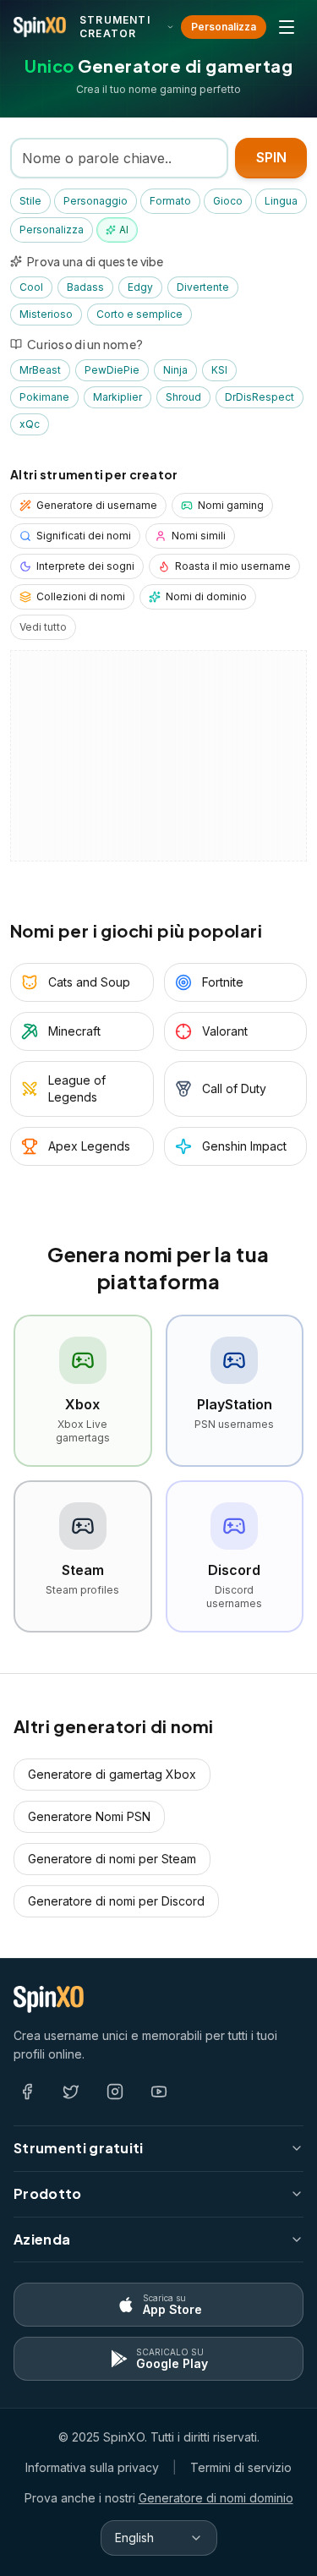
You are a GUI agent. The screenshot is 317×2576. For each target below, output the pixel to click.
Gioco (228, 201)
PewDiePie (112, 370)
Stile (30, 201)
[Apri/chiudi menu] (287, 27)
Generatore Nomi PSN (89, 1816)
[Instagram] (115, 2092)
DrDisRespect (260, 397)
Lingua (281, 201)
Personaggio (96, 201)
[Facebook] (27, 2092)
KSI (219, 370)
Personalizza (224, 27)
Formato (170, 201)
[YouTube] (159, 2092)
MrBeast (40, 370)
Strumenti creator (115, 27)
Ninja (175, 370)
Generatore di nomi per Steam (112, 1859)
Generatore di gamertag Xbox (112, 1774)
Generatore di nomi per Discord (116, 1901)
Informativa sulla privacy (92, 2467)
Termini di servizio (241, 2467)
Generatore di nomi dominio (216, 2498)
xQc (30, 424)
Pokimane (44, 397)
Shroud (183, 397)
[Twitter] (71, 2092)
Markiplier (118, 397)
